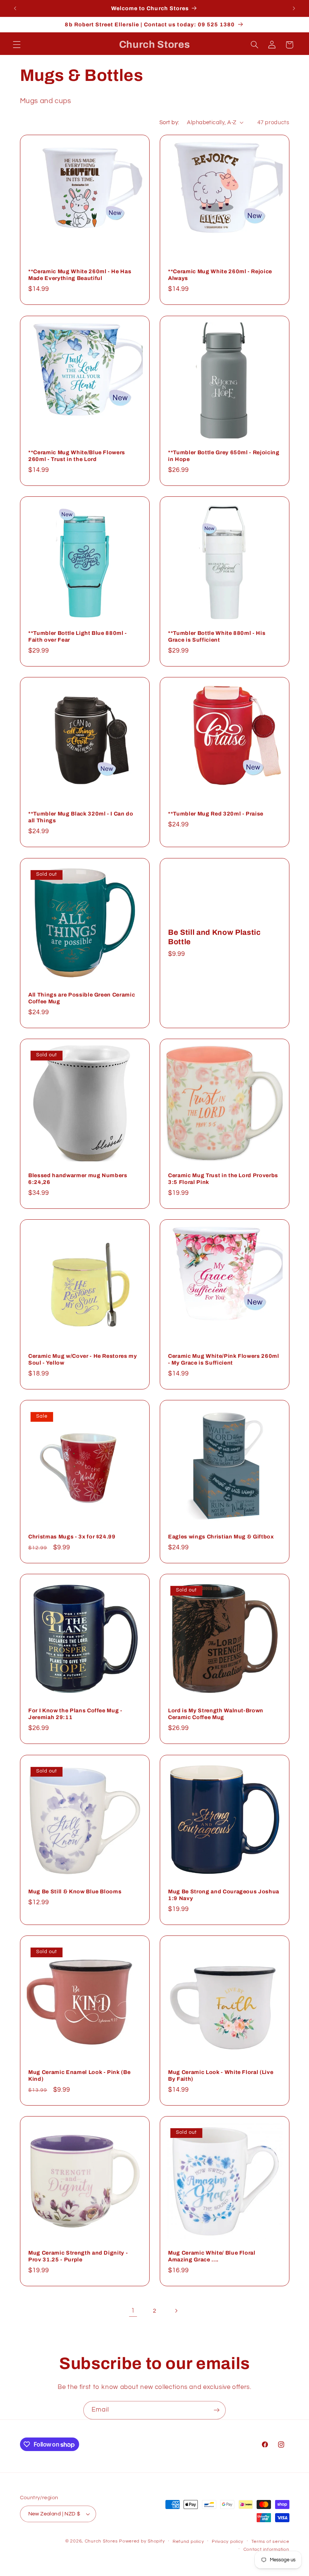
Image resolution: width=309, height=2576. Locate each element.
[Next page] (176, 2311)
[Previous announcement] (15, 8)
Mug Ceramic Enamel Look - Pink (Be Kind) (79, 2075)
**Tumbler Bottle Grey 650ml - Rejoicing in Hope (224, 456)
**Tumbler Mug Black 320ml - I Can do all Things (81, 817)
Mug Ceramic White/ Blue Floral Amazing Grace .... (212, 2256)
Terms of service (270, 2542)
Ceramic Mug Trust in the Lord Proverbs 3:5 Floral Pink (223, 1179)
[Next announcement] (294, 8)
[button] (17, 45)
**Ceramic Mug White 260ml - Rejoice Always (220, 275)
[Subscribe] (217, 2410)
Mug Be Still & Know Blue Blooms (75, 1891)
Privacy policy (228, 2542)
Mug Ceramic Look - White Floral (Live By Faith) (221, 2075)
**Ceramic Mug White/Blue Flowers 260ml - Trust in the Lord (77, 456)
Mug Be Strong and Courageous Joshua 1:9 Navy (224, 1895)
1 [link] (133, 2311)
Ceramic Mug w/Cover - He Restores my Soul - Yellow (83, 1359)
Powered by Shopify (142, 2541)
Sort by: (169, 122)
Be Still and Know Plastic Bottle (214, 937)
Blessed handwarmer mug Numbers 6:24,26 (78, 1179)
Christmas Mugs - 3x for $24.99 (72, 1537)
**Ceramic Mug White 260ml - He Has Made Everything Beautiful (80, 275)
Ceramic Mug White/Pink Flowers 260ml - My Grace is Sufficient (224, 1359)
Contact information (266, 2549)
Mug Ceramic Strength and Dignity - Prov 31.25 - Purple (78, 2256)
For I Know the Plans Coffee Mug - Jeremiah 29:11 (75, 1714)
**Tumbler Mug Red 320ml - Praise (216, 814)
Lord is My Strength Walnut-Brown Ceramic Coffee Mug (216, 1714)
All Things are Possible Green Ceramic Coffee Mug (82, 998)
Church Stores (101, 2541)
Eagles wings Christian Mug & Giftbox (221, 1537)
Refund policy (188, 2542)
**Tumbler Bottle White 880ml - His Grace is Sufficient (217, 636)
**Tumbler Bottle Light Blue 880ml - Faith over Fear (78, 636)
